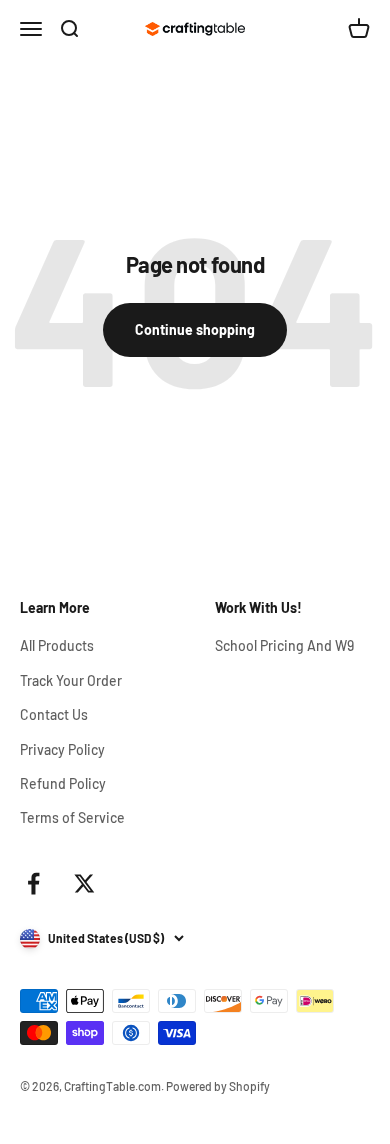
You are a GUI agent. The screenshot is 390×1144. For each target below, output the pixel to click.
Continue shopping (195, 329)
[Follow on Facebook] (33, 883)
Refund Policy (63, 783)
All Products (57, 645)
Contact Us (54, 714)
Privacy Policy (62, 749)
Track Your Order (71, 680)
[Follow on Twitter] (84, 883)
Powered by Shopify (218, 1086)
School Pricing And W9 (284, 645)
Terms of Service (72, 817)
